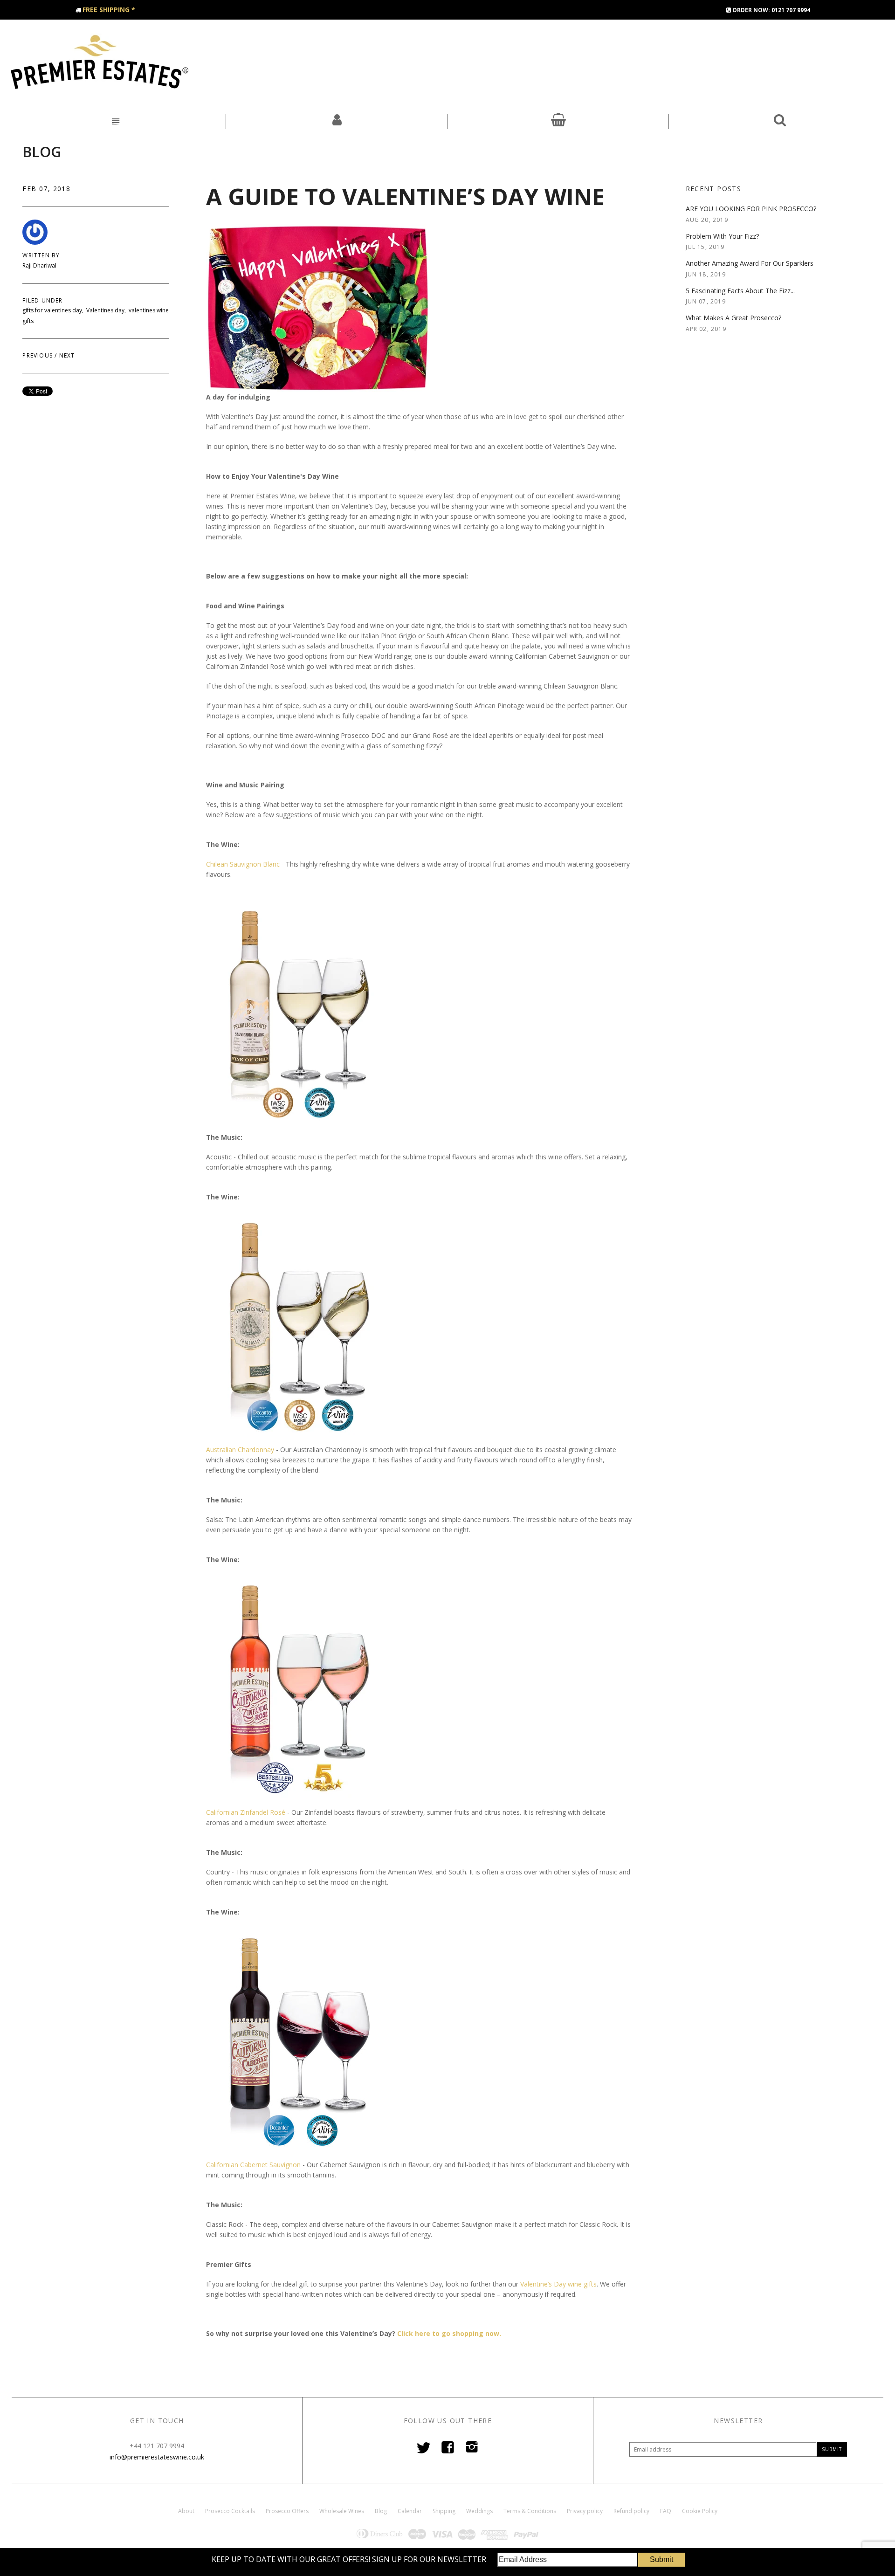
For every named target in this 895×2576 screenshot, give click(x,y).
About (186, 2511)
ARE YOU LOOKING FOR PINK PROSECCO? (751, 209)
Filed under (42, 301)
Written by (41, 255)
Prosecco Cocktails (230, 2511)
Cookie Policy (700, 2511)
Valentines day (105, 310)
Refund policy (631, 2511)
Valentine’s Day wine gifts (558, 2284)
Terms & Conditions (530, 2511)
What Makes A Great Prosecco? (733, 318)
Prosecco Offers (287, 2511)
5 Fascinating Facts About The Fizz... (740, 291)
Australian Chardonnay (240, 1450)
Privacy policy (585, 2511)
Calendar (410, 2511)
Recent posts (714, 189)
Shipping (444, 2511)
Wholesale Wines (342, 2511)
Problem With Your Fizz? (722, 236)
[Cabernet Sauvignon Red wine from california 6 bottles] (299, 2037)
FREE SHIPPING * (109, 10)
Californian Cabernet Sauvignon (253, 2165)
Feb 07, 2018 (46, 189)
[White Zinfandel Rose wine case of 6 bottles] (299, 1685)
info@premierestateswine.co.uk (157, 2457)
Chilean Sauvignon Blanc (244, 864)
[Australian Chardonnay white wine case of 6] (299, 1322)
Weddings (479, 2511)
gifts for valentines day (52, 310)
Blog (42, 152)
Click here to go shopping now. (449, 2333)
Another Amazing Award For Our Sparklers (750, 263)
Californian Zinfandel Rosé (246, 1812)
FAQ (666, 2511)
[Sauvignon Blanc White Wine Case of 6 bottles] (299, 1010)
